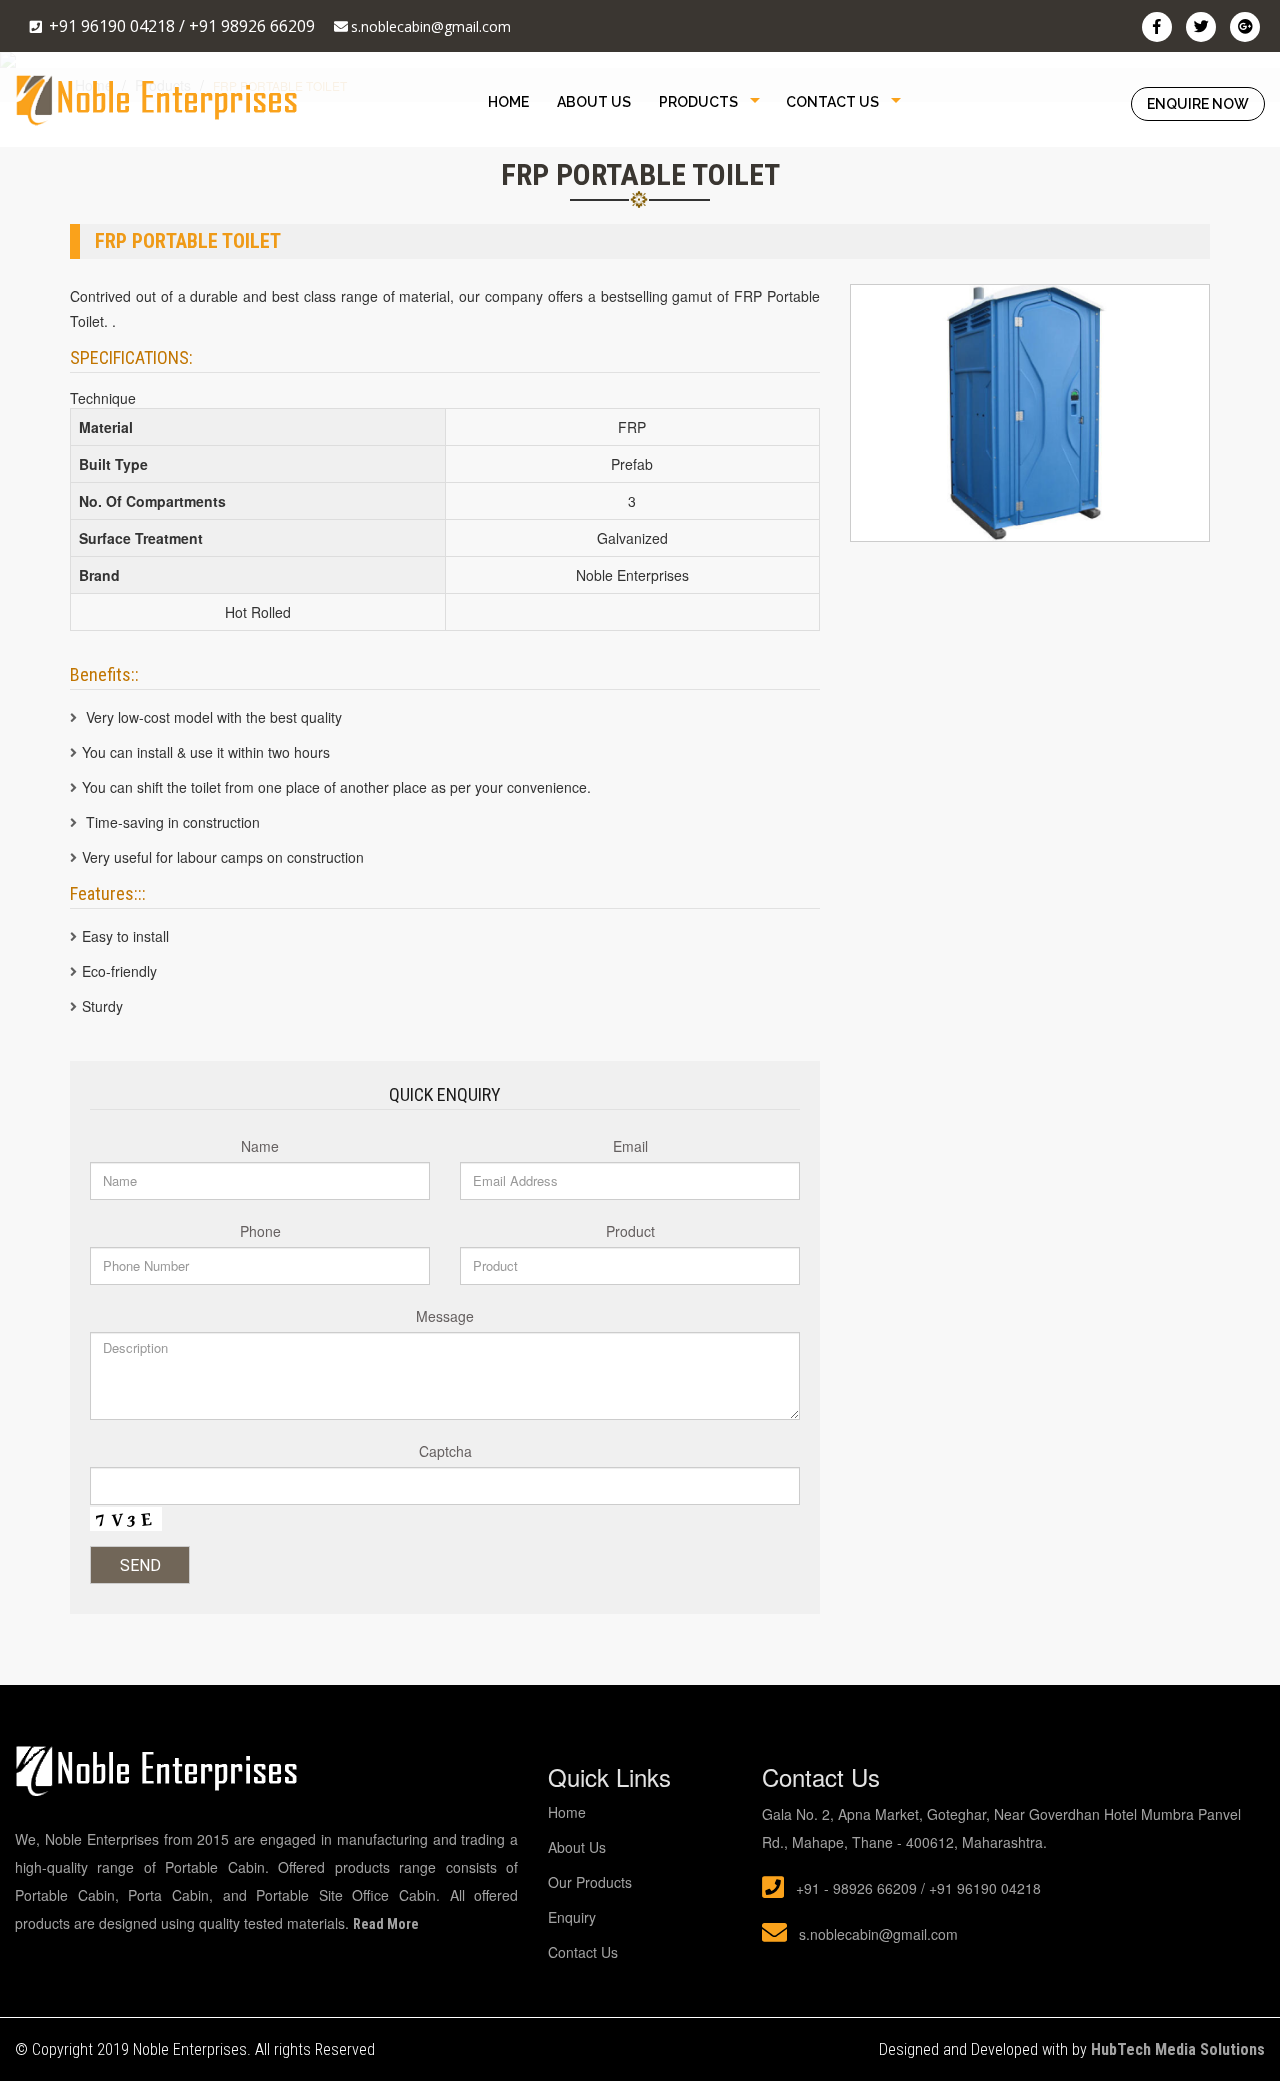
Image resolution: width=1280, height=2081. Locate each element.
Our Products (590, 1882)
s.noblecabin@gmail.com (431, 26)
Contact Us (832, 102)
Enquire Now (1198, 104)
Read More (386, 1924)
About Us (594, 102)
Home (508, 102)
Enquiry (572, 1917)
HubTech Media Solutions (1178, 2049)
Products (698, 102)
